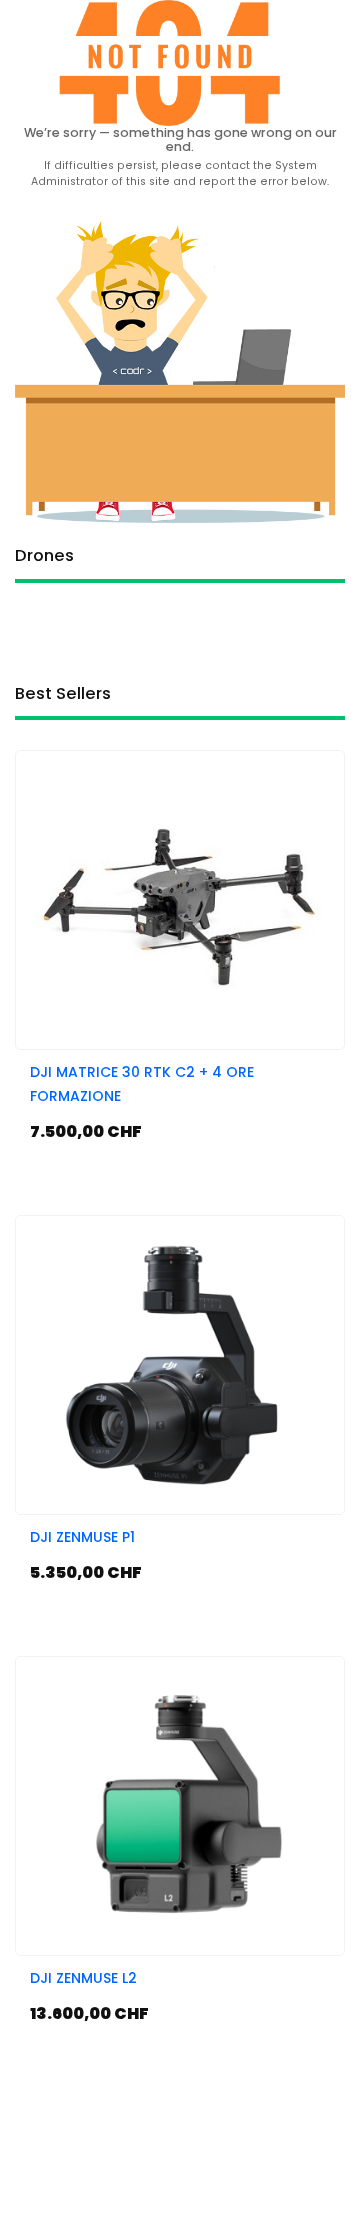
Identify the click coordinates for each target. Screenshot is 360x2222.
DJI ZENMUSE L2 (83, 1978)
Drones (44, 558)
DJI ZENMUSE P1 (82, 1537)
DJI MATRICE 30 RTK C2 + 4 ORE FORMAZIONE (142, 1084)
